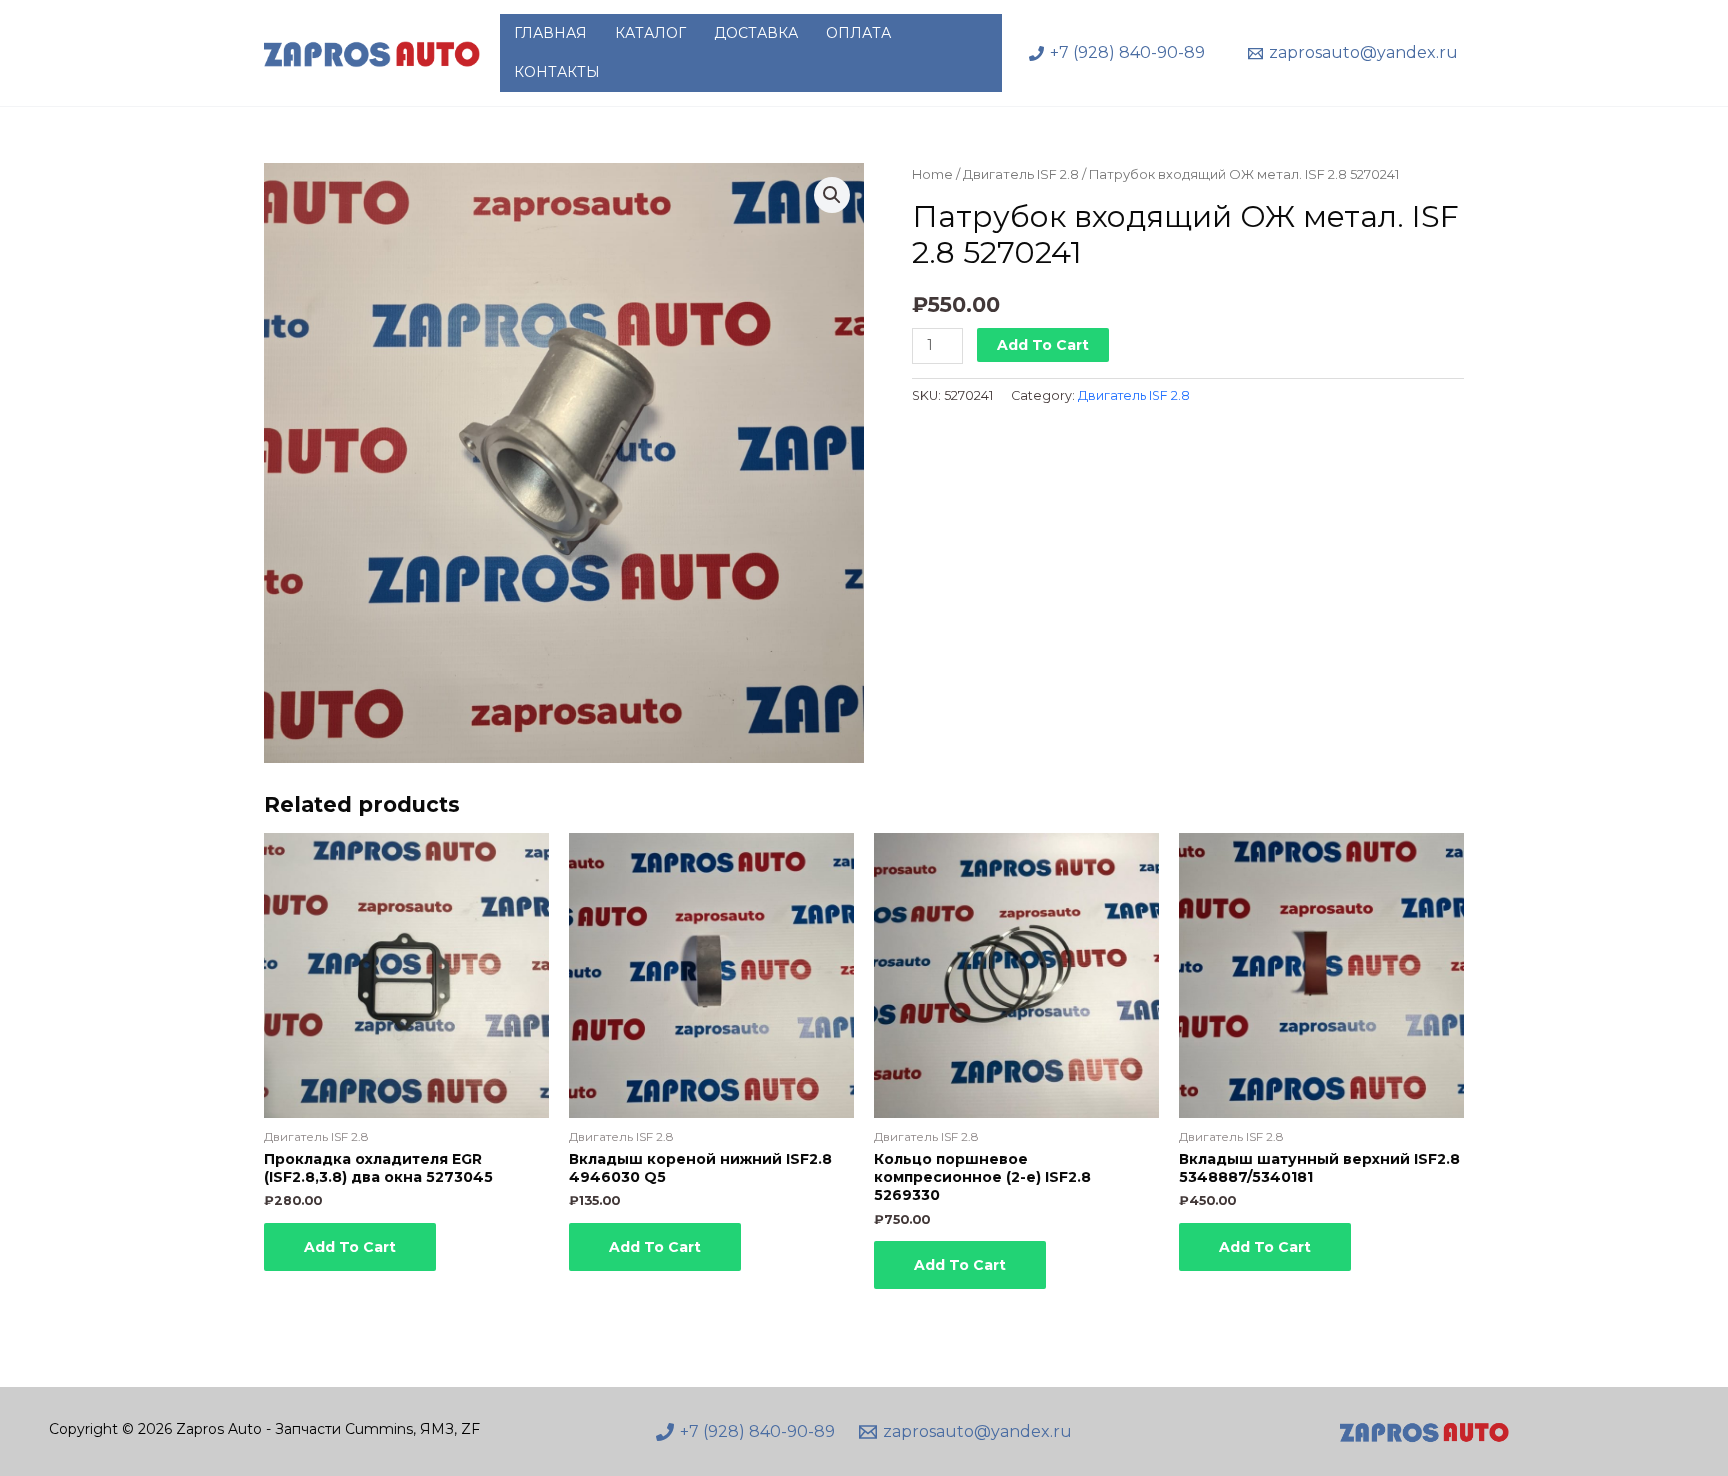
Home (932, 174)
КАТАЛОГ (650, 33)
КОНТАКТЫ (557, 72)
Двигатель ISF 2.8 (1021, 174)
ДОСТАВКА (756, 33)
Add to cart (1043, 345)
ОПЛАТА (858, 33)
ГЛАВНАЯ (550, 33)
